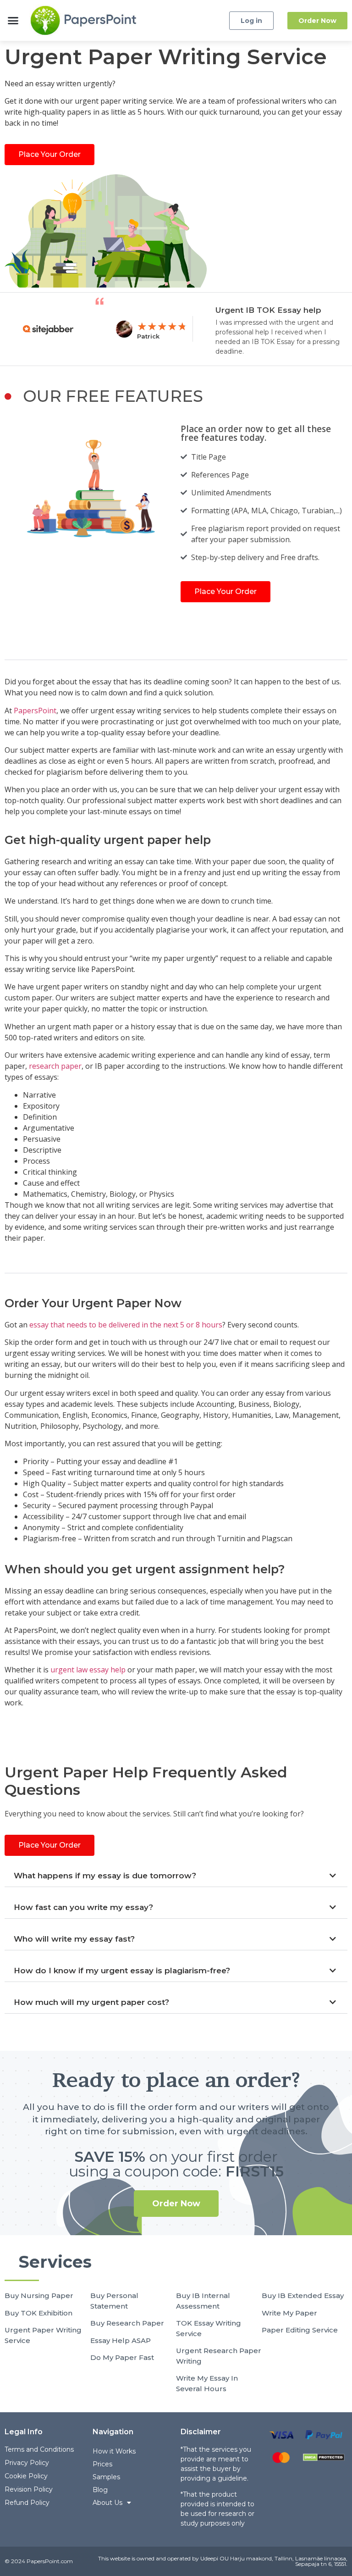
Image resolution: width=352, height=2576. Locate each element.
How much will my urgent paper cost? (91, 2002)
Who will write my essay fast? (74, 1939)
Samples (106, 2477)
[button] (13, 21)
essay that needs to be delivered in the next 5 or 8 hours (126, 1325)
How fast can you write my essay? (83, 1907)
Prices (102, 2464)
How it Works (114, 2451)
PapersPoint (35, 711)
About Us (107, 2503)
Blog (100, 2490)
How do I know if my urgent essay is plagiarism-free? (122, 1971)
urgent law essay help (88, 1670)
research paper (55, 1066)
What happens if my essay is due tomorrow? (105, 1876)
